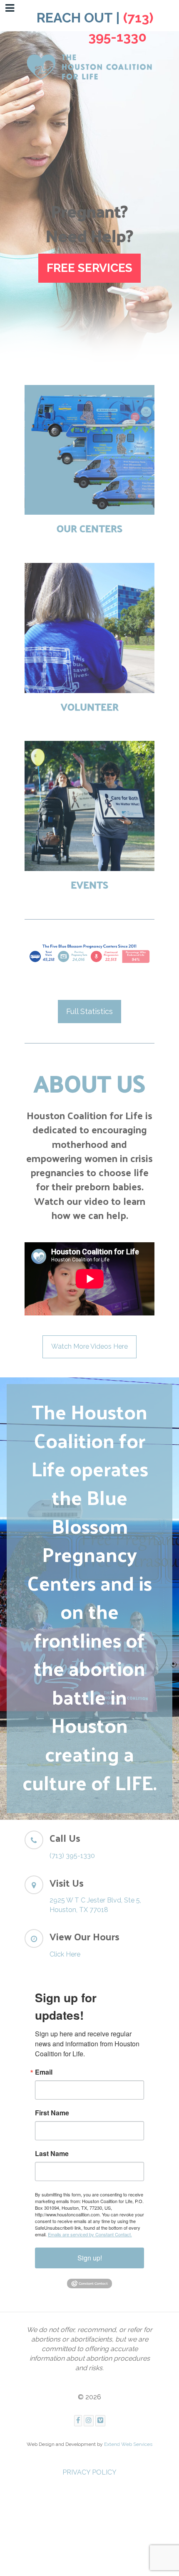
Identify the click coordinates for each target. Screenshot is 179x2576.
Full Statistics (89, 1011)
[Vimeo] (100, 2421)
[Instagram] (89, 2421)
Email (44, 2072)
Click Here (65, 1954)
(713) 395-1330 (72, 1856)
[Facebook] (78, 2421)
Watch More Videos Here (89, 1346)
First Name (52, 2113)
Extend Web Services (128, 2444)
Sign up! (90, 2258)
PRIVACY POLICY (89, 2472)
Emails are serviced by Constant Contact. (90, 2234)
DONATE (90, 266)
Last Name (52, 2154)
